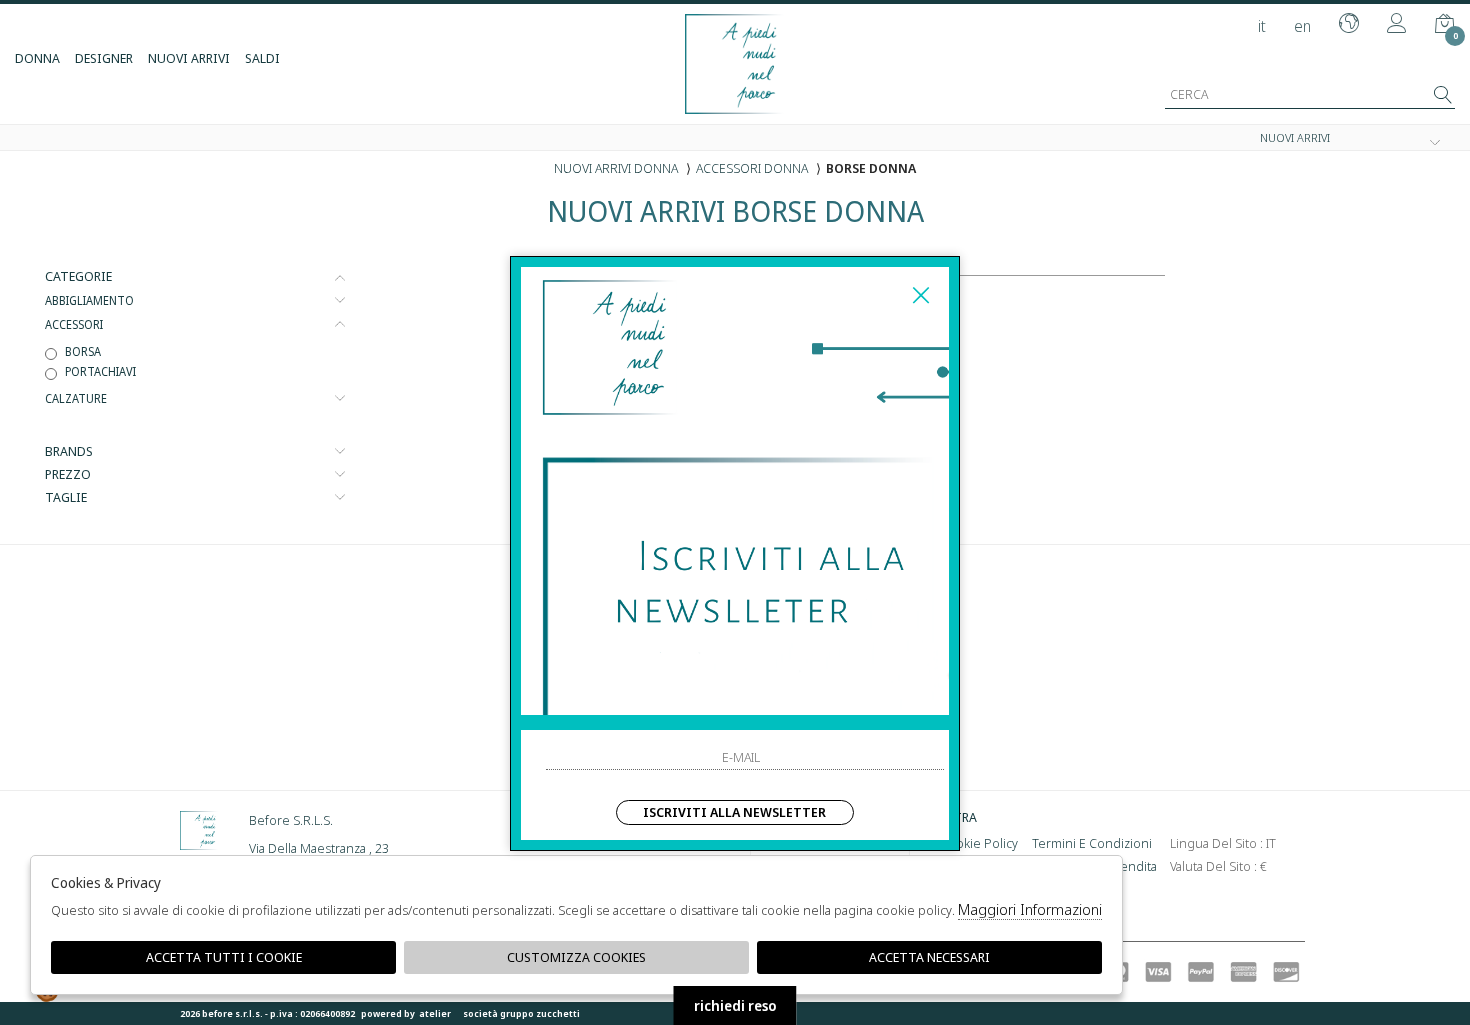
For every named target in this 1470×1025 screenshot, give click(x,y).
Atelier (435, 1013)
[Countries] (1349, 25)
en (1302, 26)
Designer (104, 58)
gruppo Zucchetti (540, 1013)
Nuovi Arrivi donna (616, 168)
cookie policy (979, 843)
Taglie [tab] (66, 497)
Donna (37, 58)
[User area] (1397, 25)
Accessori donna (752, 168)
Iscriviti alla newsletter (734, 812)
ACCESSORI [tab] (74, 324)
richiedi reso (735, 1005)
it (1262, 26)
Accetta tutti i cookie (224, 957)
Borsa (83, 351)
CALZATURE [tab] (76, 398)
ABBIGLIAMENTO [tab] (89, 300)
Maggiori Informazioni (1030, 909)
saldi (262, 58)
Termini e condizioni (1092, 843)
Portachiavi (100, 371)
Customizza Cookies (576, 957)
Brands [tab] (69, 451)
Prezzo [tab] (68, 474)
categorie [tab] (78, 276)
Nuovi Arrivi (189, 58)
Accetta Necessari (929, 957)
